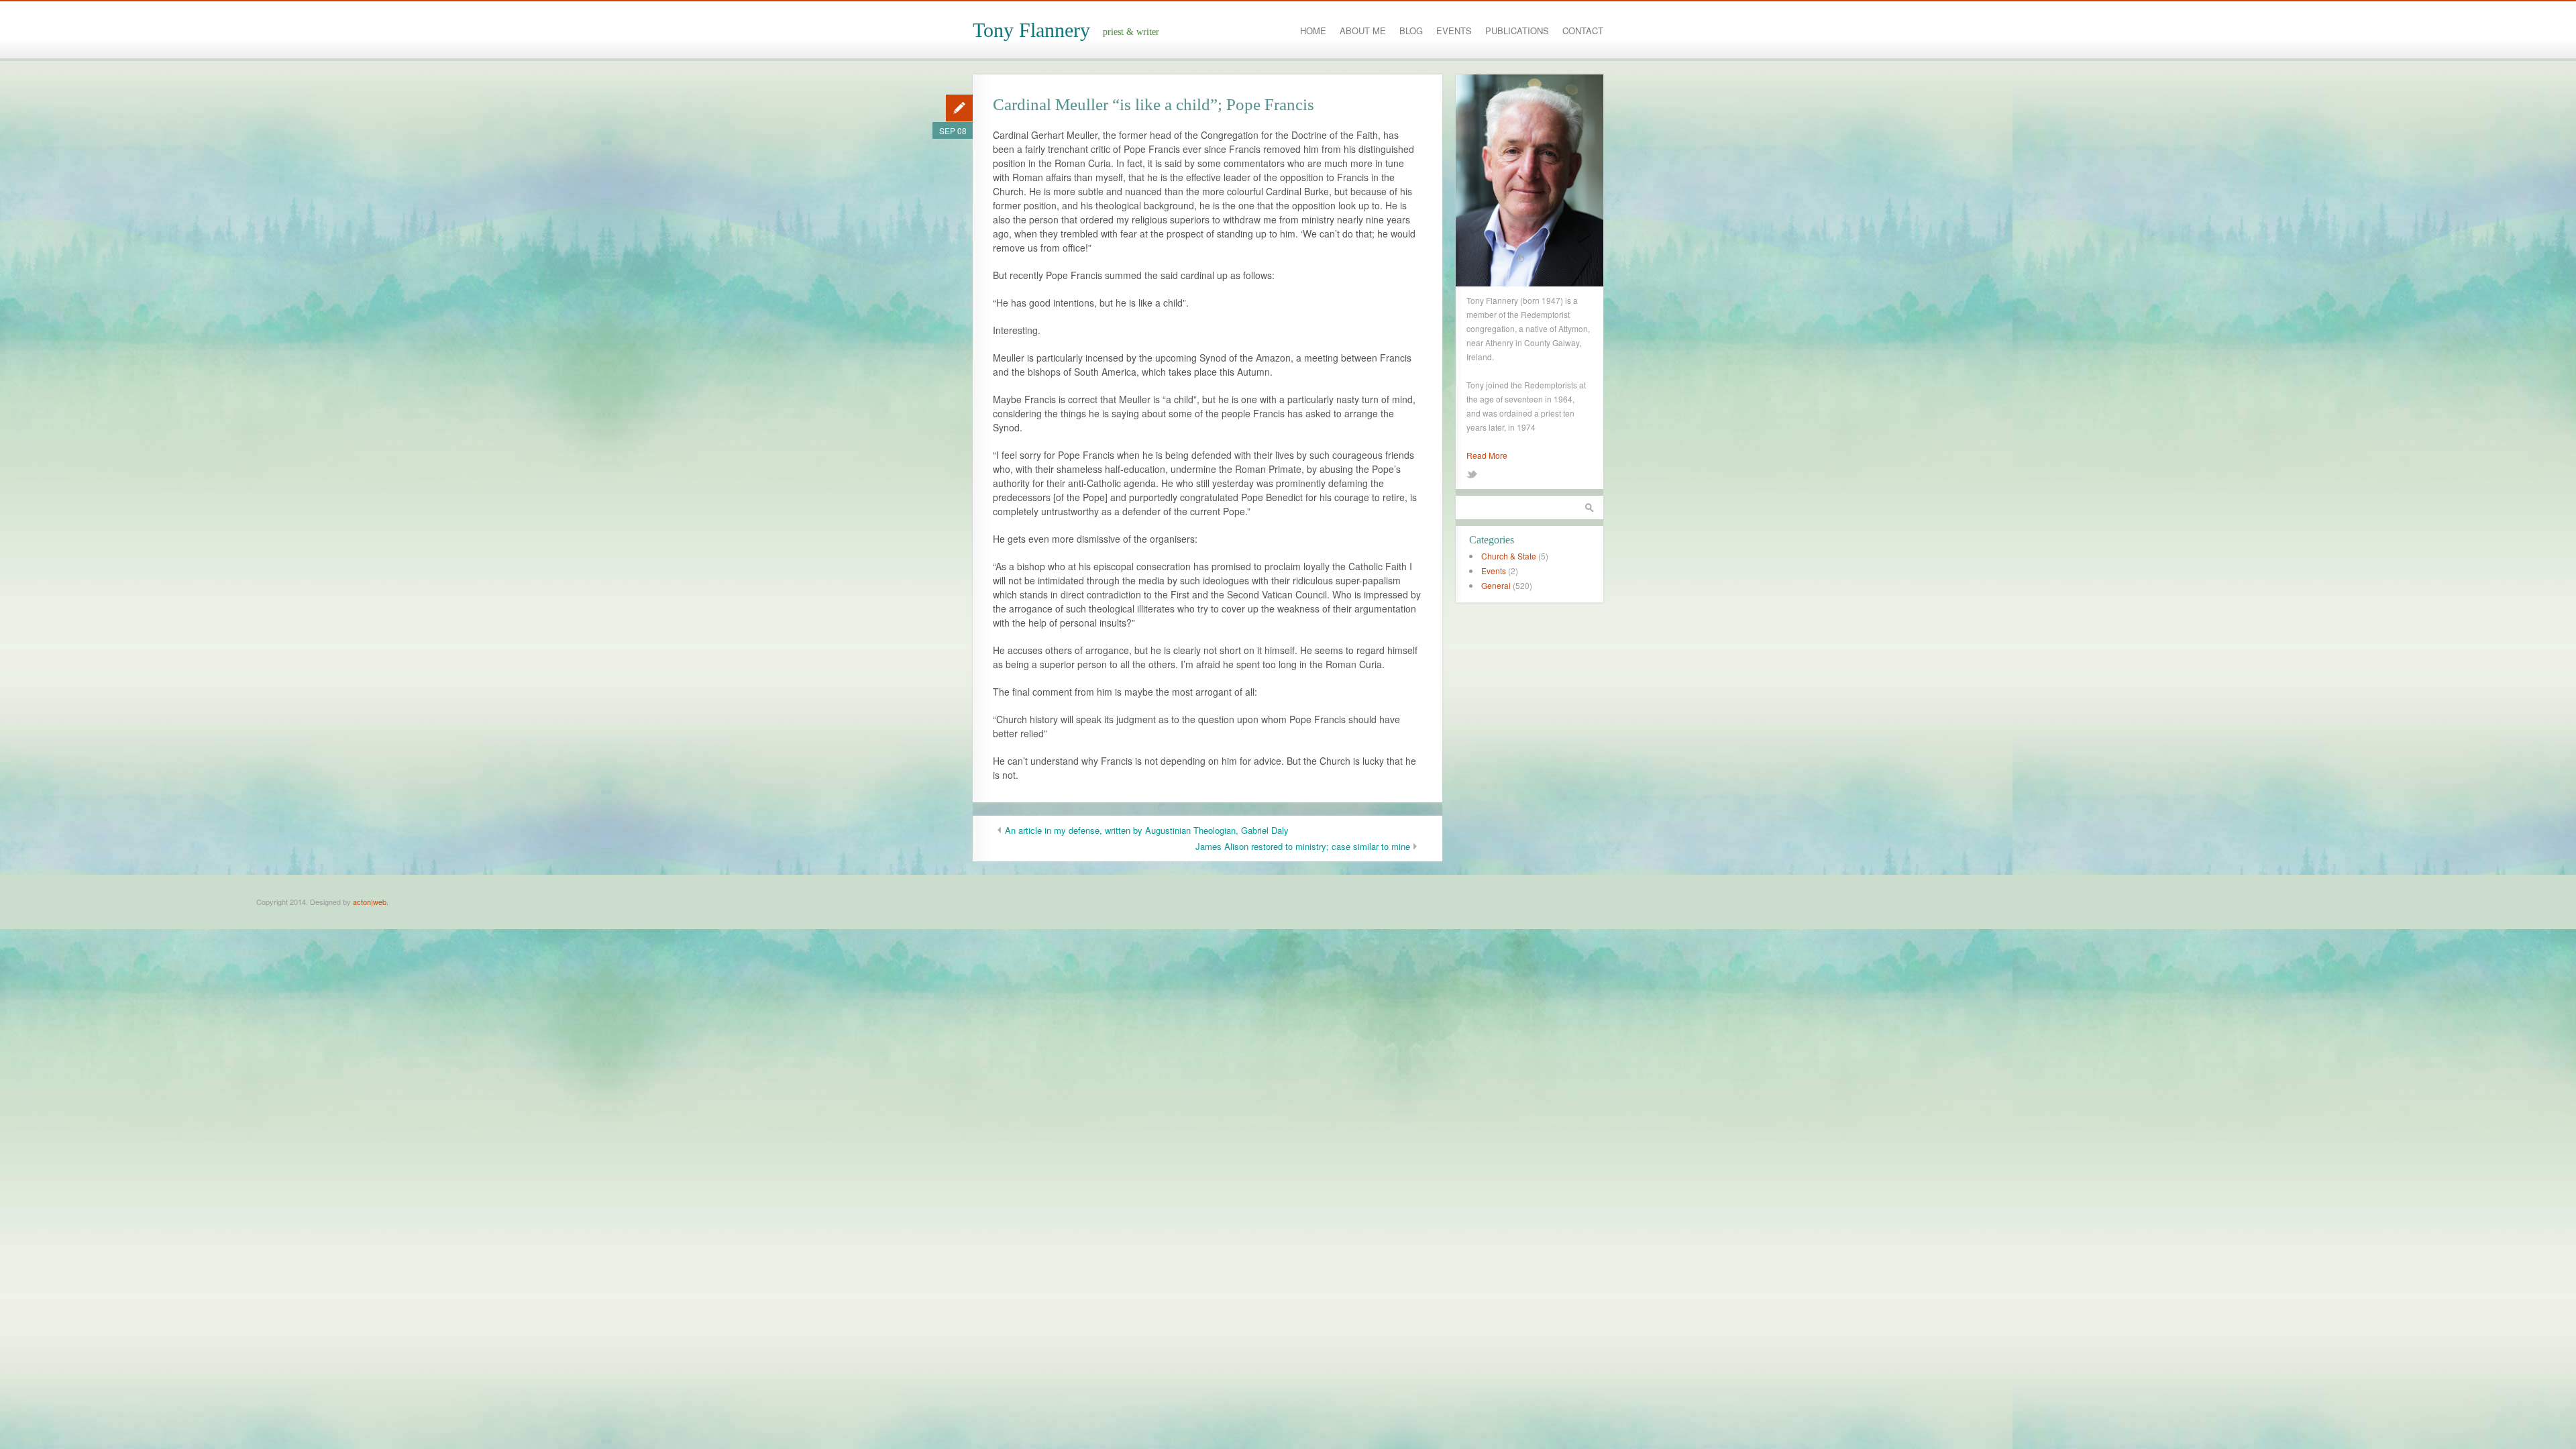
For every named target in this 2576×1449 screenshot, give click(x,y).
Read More (1487, 455)
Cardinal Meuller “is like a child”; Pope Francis (1153, 104)
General (1496, 585)
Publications (1517, 31)
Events (1454, 31)
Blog (1411, 31)
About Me (1363, 31)
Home (1313, 31)
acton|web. (371, 902)
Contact (1583, 31)
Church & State (1509, 556)
